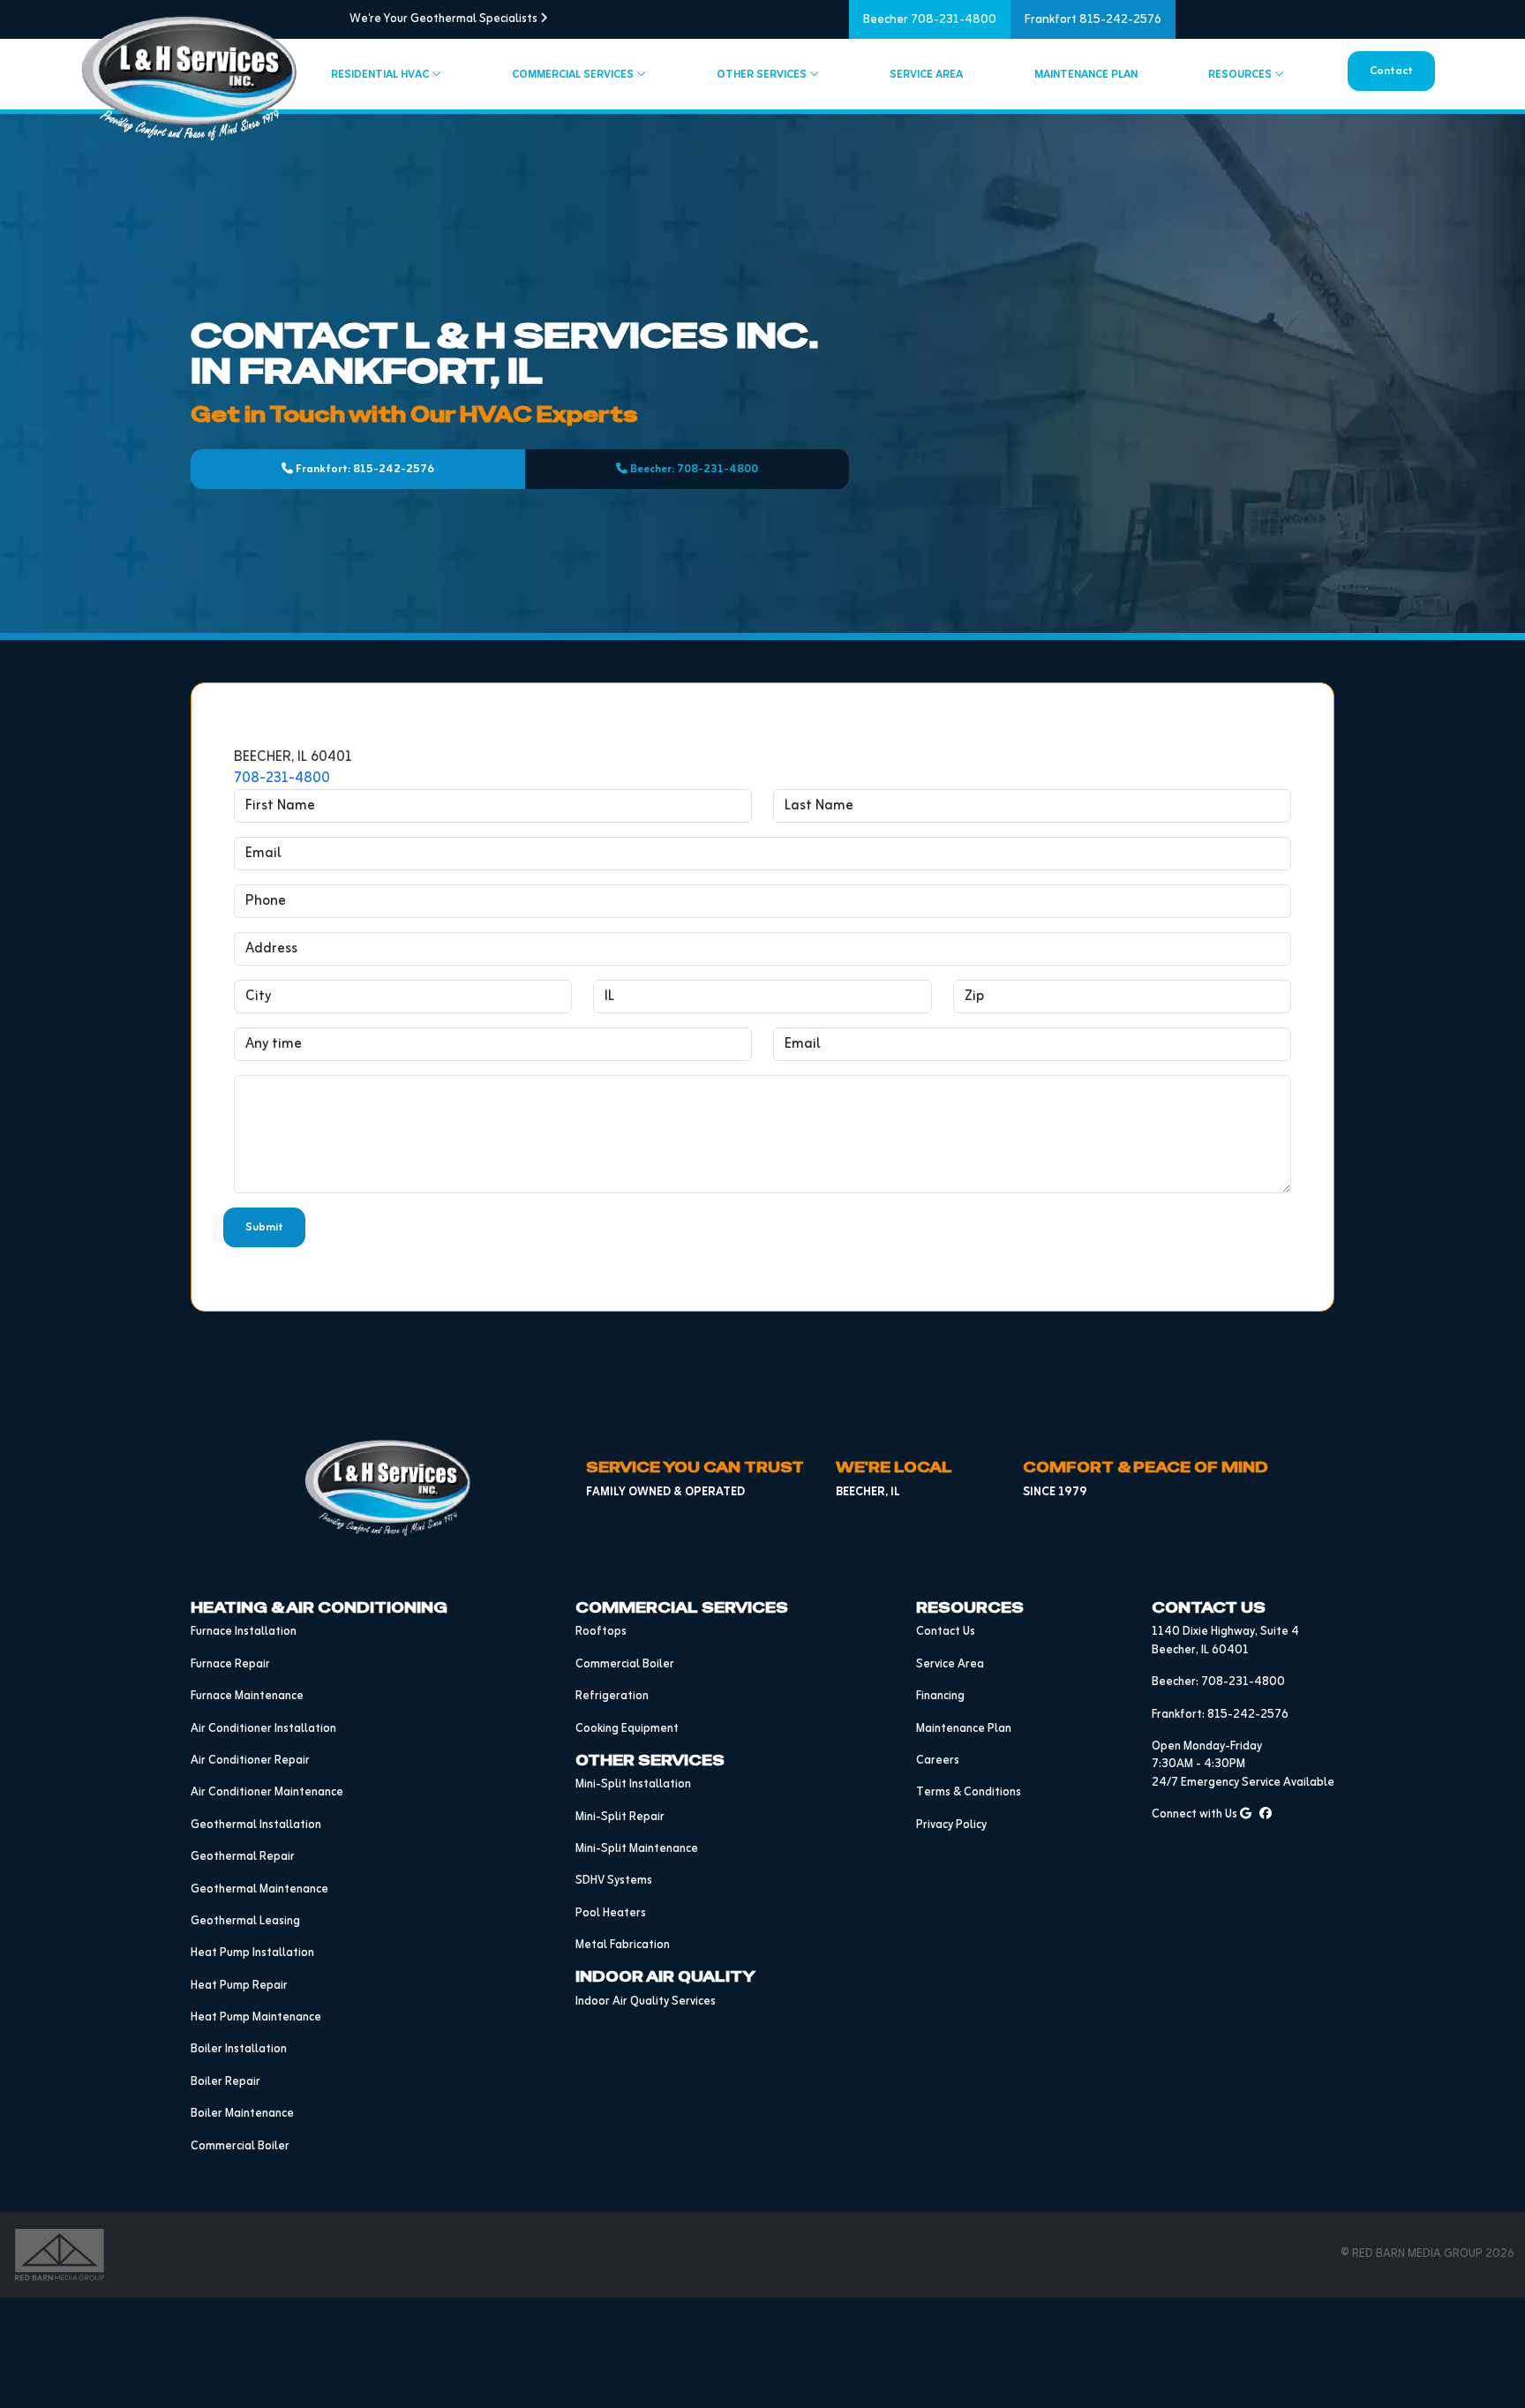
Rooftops (601, 1632)
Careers (938, 1761)
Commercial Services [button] (574, 75)
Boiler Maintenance (242, 2114)
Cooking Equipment (627, 1729)
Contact (1391, 71)
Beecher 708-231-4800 (930, 20)
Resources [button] (1241, 75)
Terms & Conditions (969, 1792)
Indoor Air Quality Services (646, 2002)
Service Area (926, 75)
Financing (940, 1696)
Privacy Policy (951, 1825)
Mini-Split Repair (620, 1817)
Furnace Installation (244, 1632)
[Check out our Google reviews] (1246, 1814)
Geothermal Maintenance (259, 1889)
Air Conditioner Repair (250, 1761)
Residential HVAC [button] (381, 75)
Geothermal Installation (256, 1825)
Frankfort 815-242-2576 (1093, 20)
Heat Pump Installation (252, 1953)
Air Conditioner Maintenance (267, 1792)
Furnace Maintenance (247, 1696)
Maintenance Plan (1086, 75)
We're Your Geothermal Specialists (445, 19)
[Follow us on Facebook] (1266, 1814)
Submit (264, 1227)
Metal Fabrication (623, 1945)
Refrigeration (612, 1696)
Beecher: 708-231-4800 (693, 469)
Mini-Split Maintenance (637, 1849)
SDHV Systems (614, 1881)
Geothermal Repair (243, 1857)
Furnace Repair (230, 1664)
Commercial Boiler (240, 2146)
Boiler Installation (239, 2049)
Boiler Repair (225, 2082)
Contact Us (946, 1632)
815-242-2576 (1248, 1715)
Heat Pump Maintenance (256, 2017)
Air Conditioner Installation (263, 1729)
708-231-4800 (282, 779)
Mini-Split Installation (633, 1784)
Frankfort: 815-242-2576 (364, 469)
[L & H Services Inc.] (388, 1488)
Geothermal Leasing (245, 1921)
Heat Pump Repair (239, 1986)
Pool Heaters (611, 1913)
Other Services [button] (763, 75)
